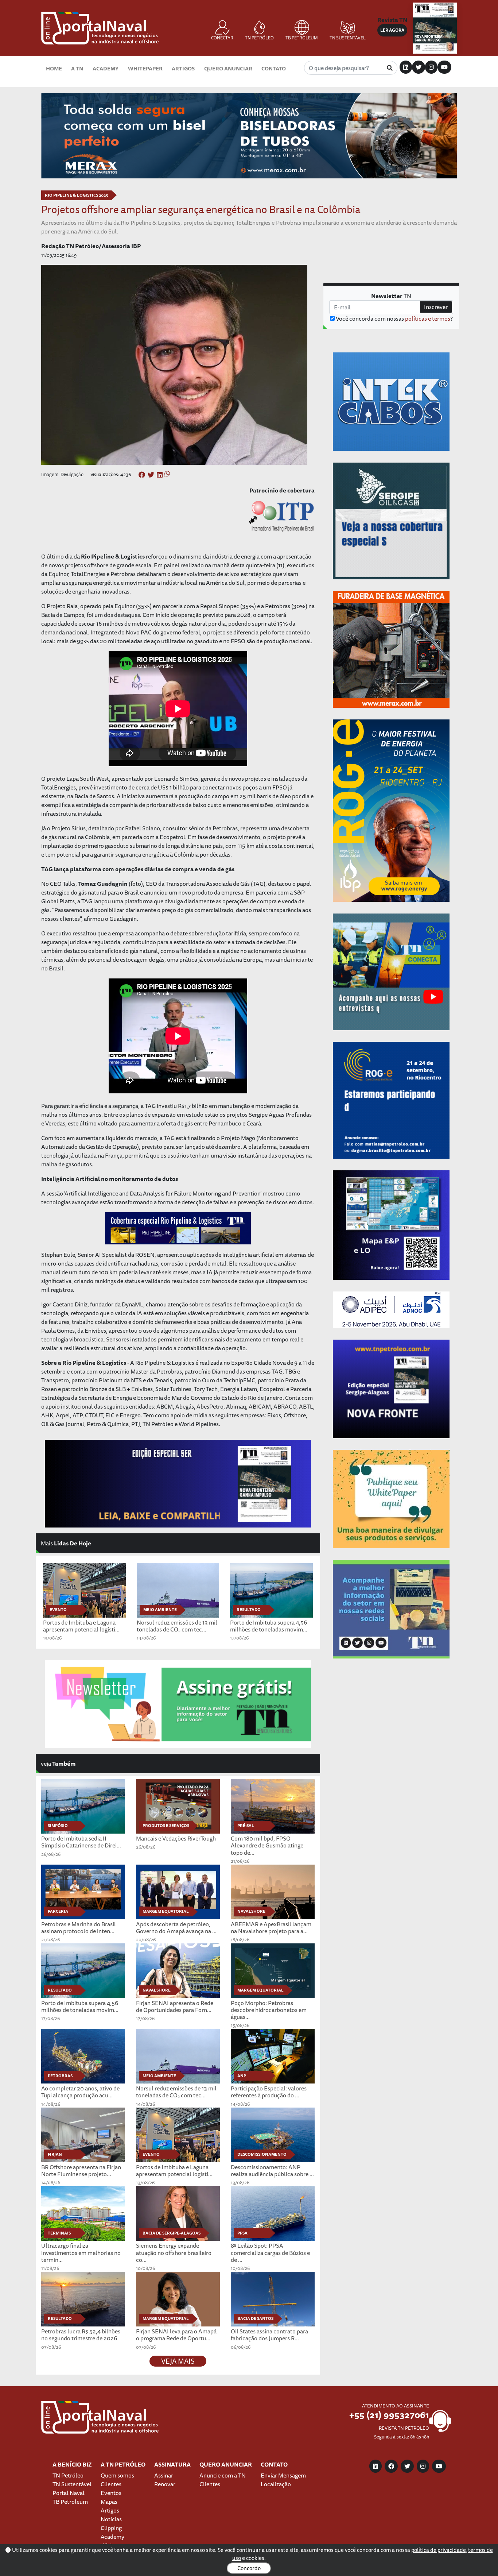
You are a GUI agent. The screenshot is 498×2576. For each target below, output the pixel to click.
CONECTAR (222, 38)
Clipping (111, 2528)
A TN (77, 68)
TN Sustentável (72, 2484)
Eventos (111, 2493)
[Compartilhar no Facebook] (142, 475)
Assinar (164, 2475)
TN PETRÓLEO (259, 38)
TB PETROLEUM (302, 38)
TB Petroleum (70, 2502)
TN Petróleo (68, 2475)
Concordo (249, 2568)
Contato (274, 68)
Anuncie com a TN (223, 2475)
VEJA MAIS (178, 2361)
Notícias (111, 2519)
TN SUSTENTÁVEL (348, 38)
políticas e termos (428, 318)
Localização (276, 2484)
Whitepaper (145, 68)
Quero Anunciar (228, 68)
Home (54, 68)
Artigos (183, 68)
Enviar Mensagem (283, 2475)
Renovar (165, 2484)
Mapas (109, 2502)
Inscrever (436, 307)
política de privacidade (439, 2550)
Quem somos (117, 2475)
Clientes (111, 2484)
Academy (106, 68)
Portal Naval (69, 2493)
